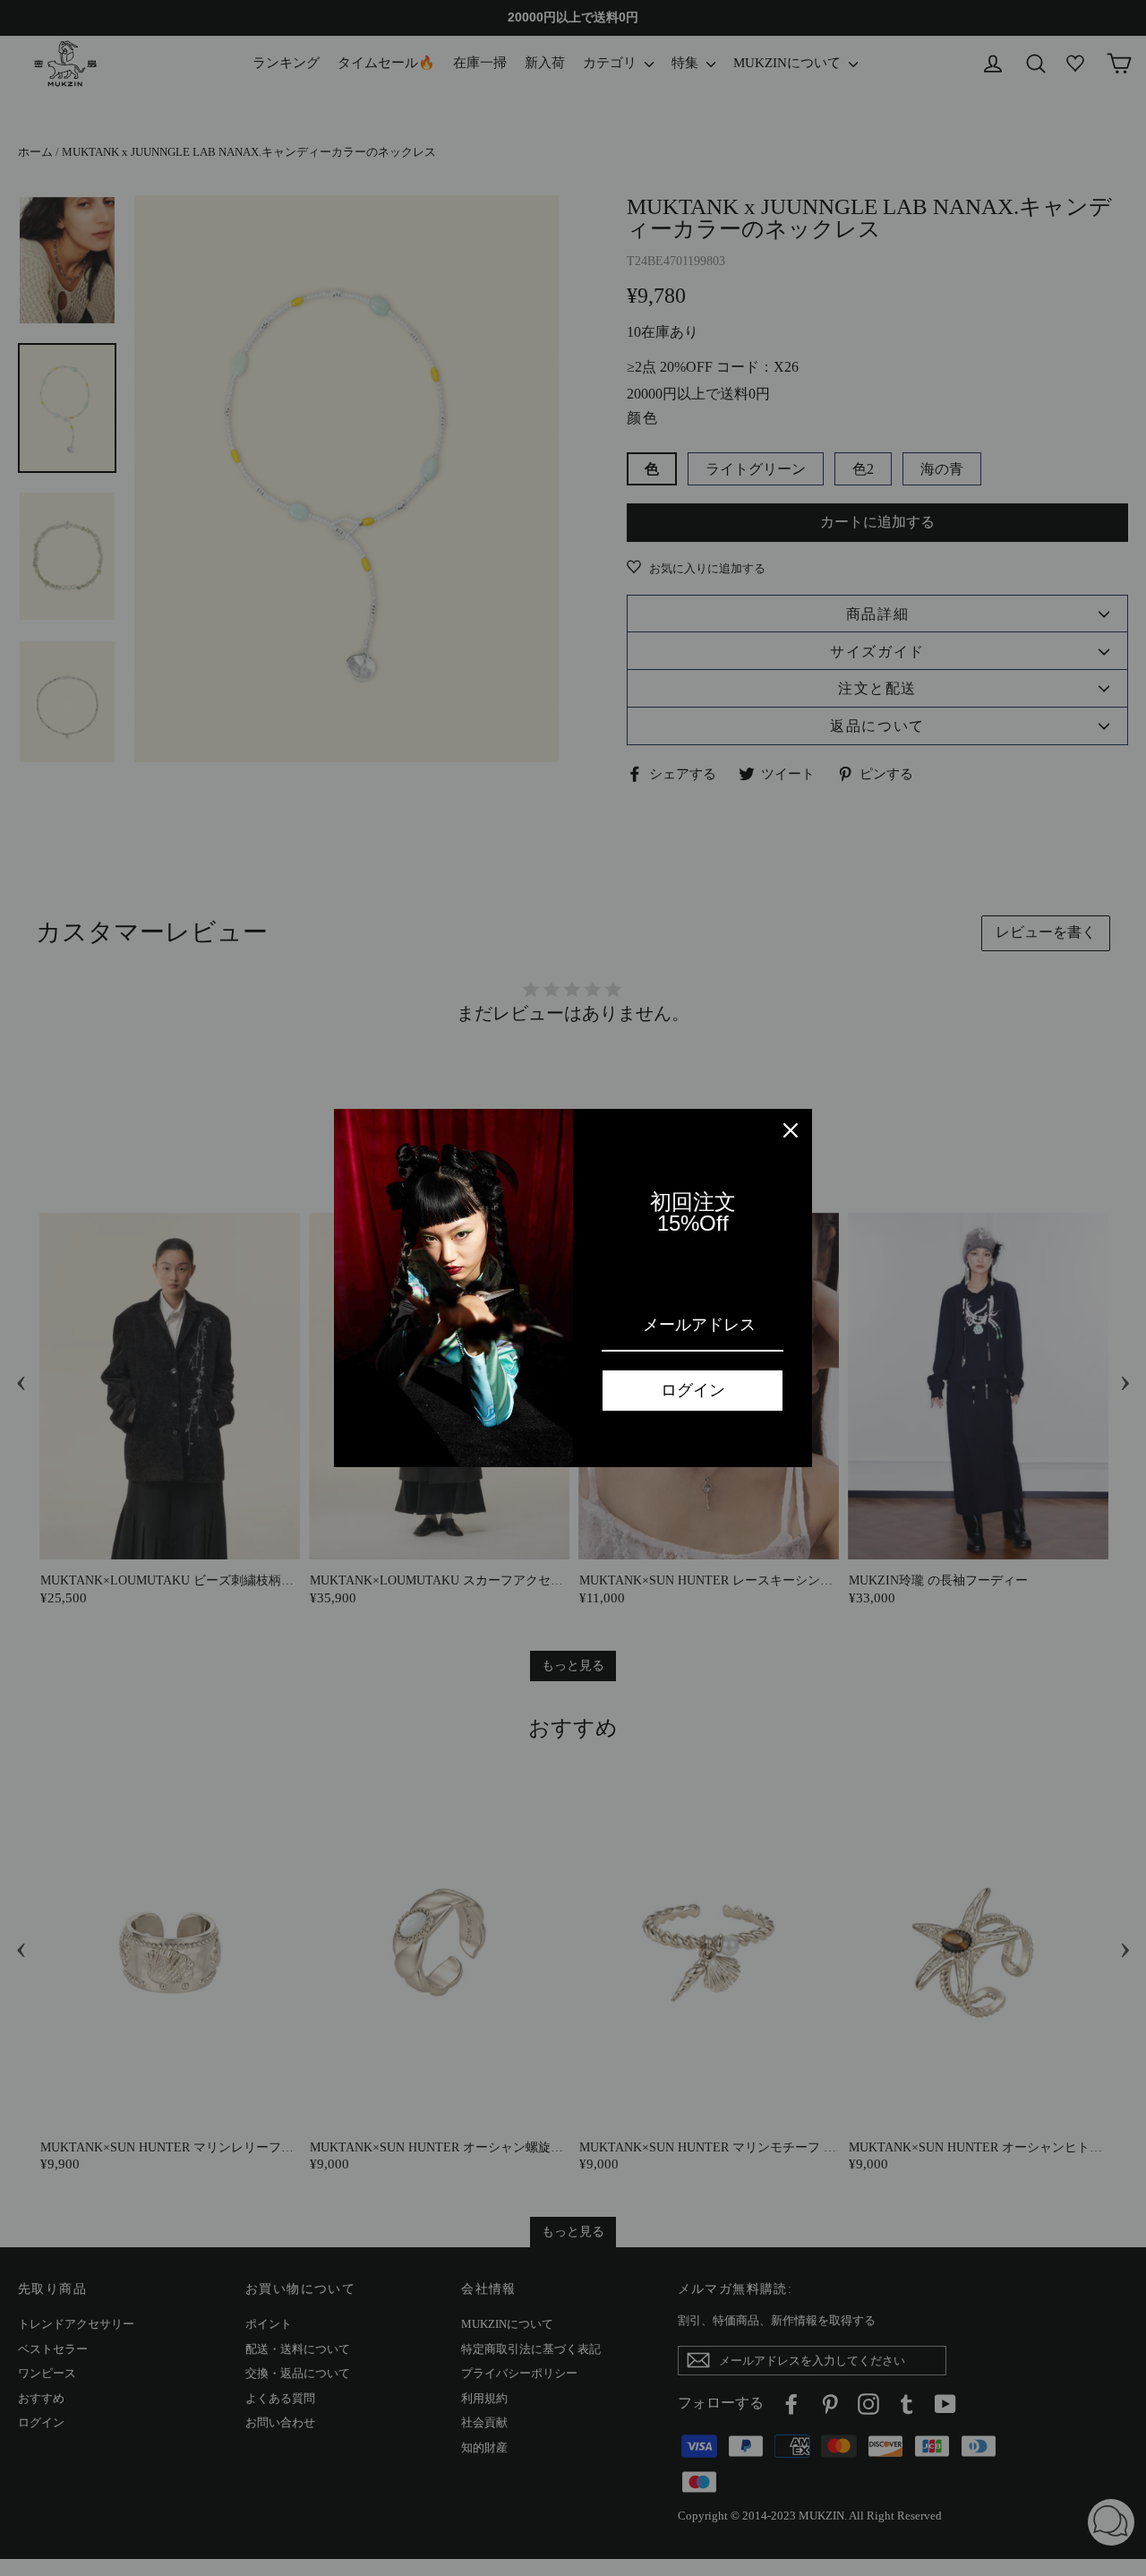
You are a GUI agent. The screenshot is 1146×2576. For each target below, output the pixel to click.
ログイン (693, 1390)
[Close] (791, 1130)
